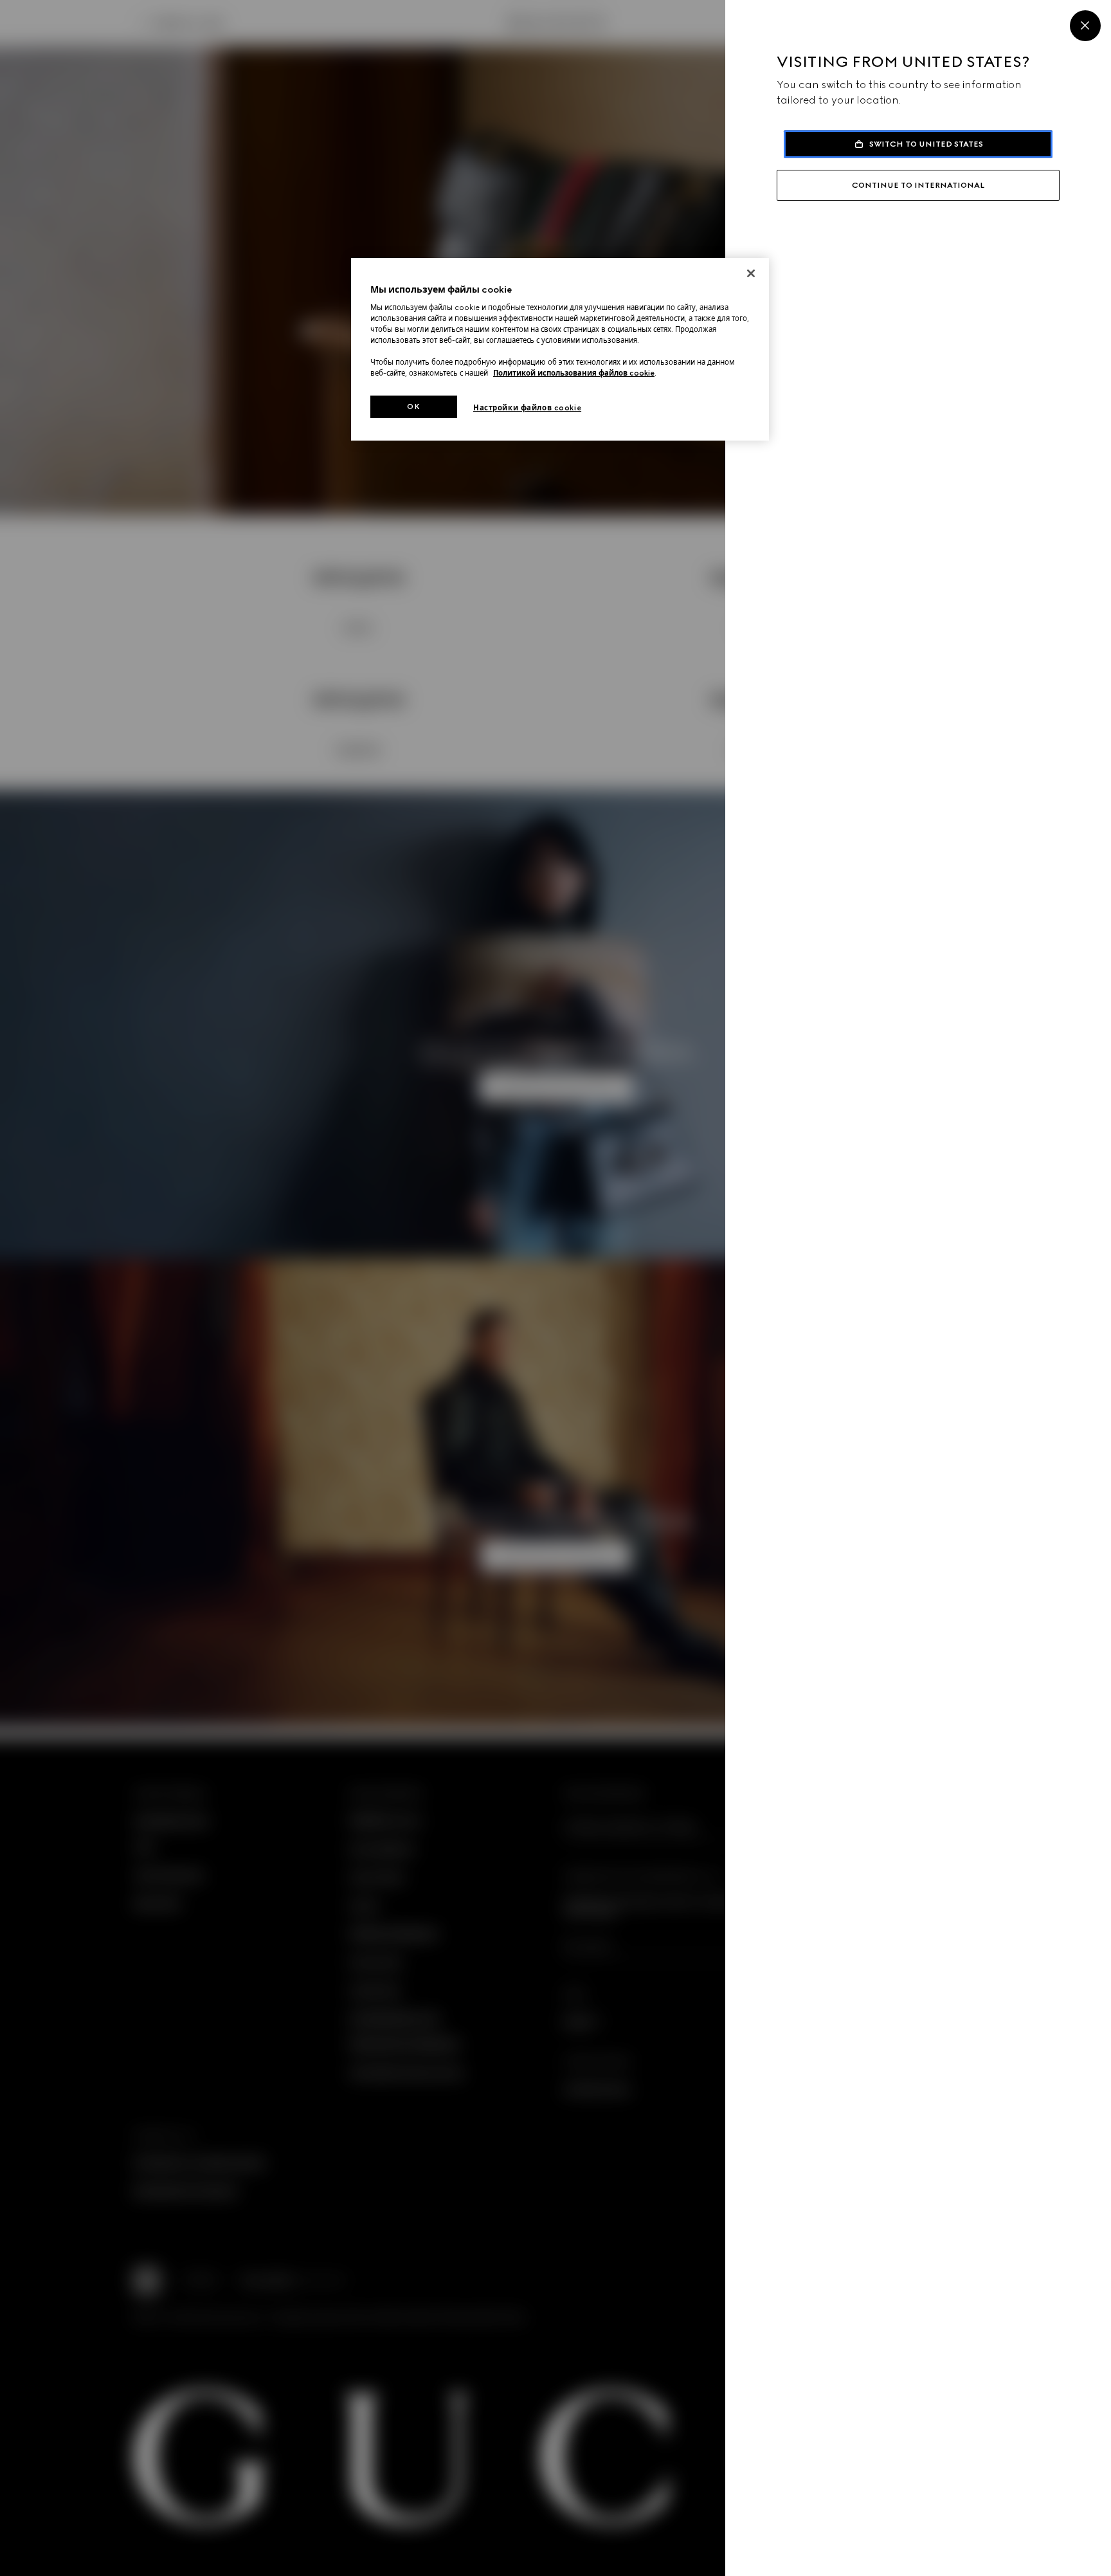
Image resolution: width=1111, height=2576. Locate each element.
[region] (560, 350)
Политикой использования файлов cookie (574, 373)
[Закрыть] (751, 273)
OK (413, 406)
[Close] (1085, 26)
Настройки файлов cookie (527, 408)
